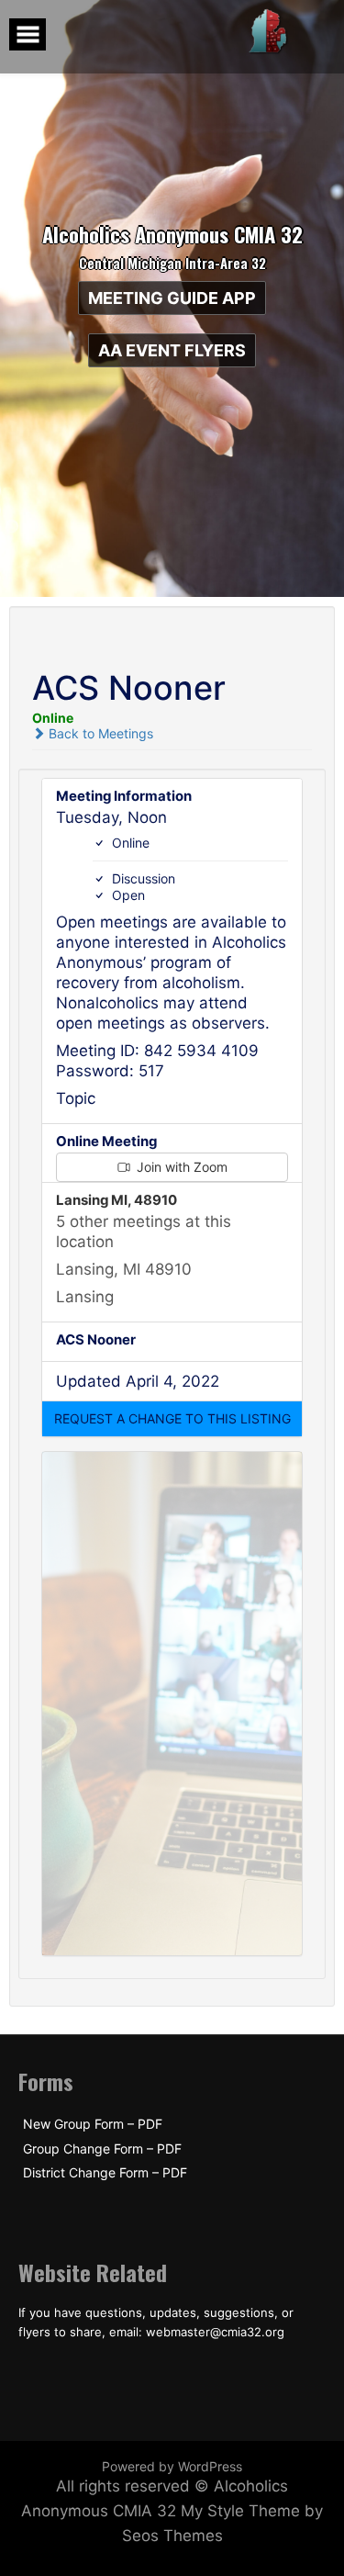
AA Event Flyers (172, 350)
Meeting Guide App (172, 298)
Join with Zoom (180, 1167)
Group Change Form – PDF (102, 2149)
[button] (172, 1419)
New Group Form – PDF (93, 2124)
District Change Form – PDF (105, 2173)
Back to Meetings (99, 733)
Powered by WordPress (172, 2466)
